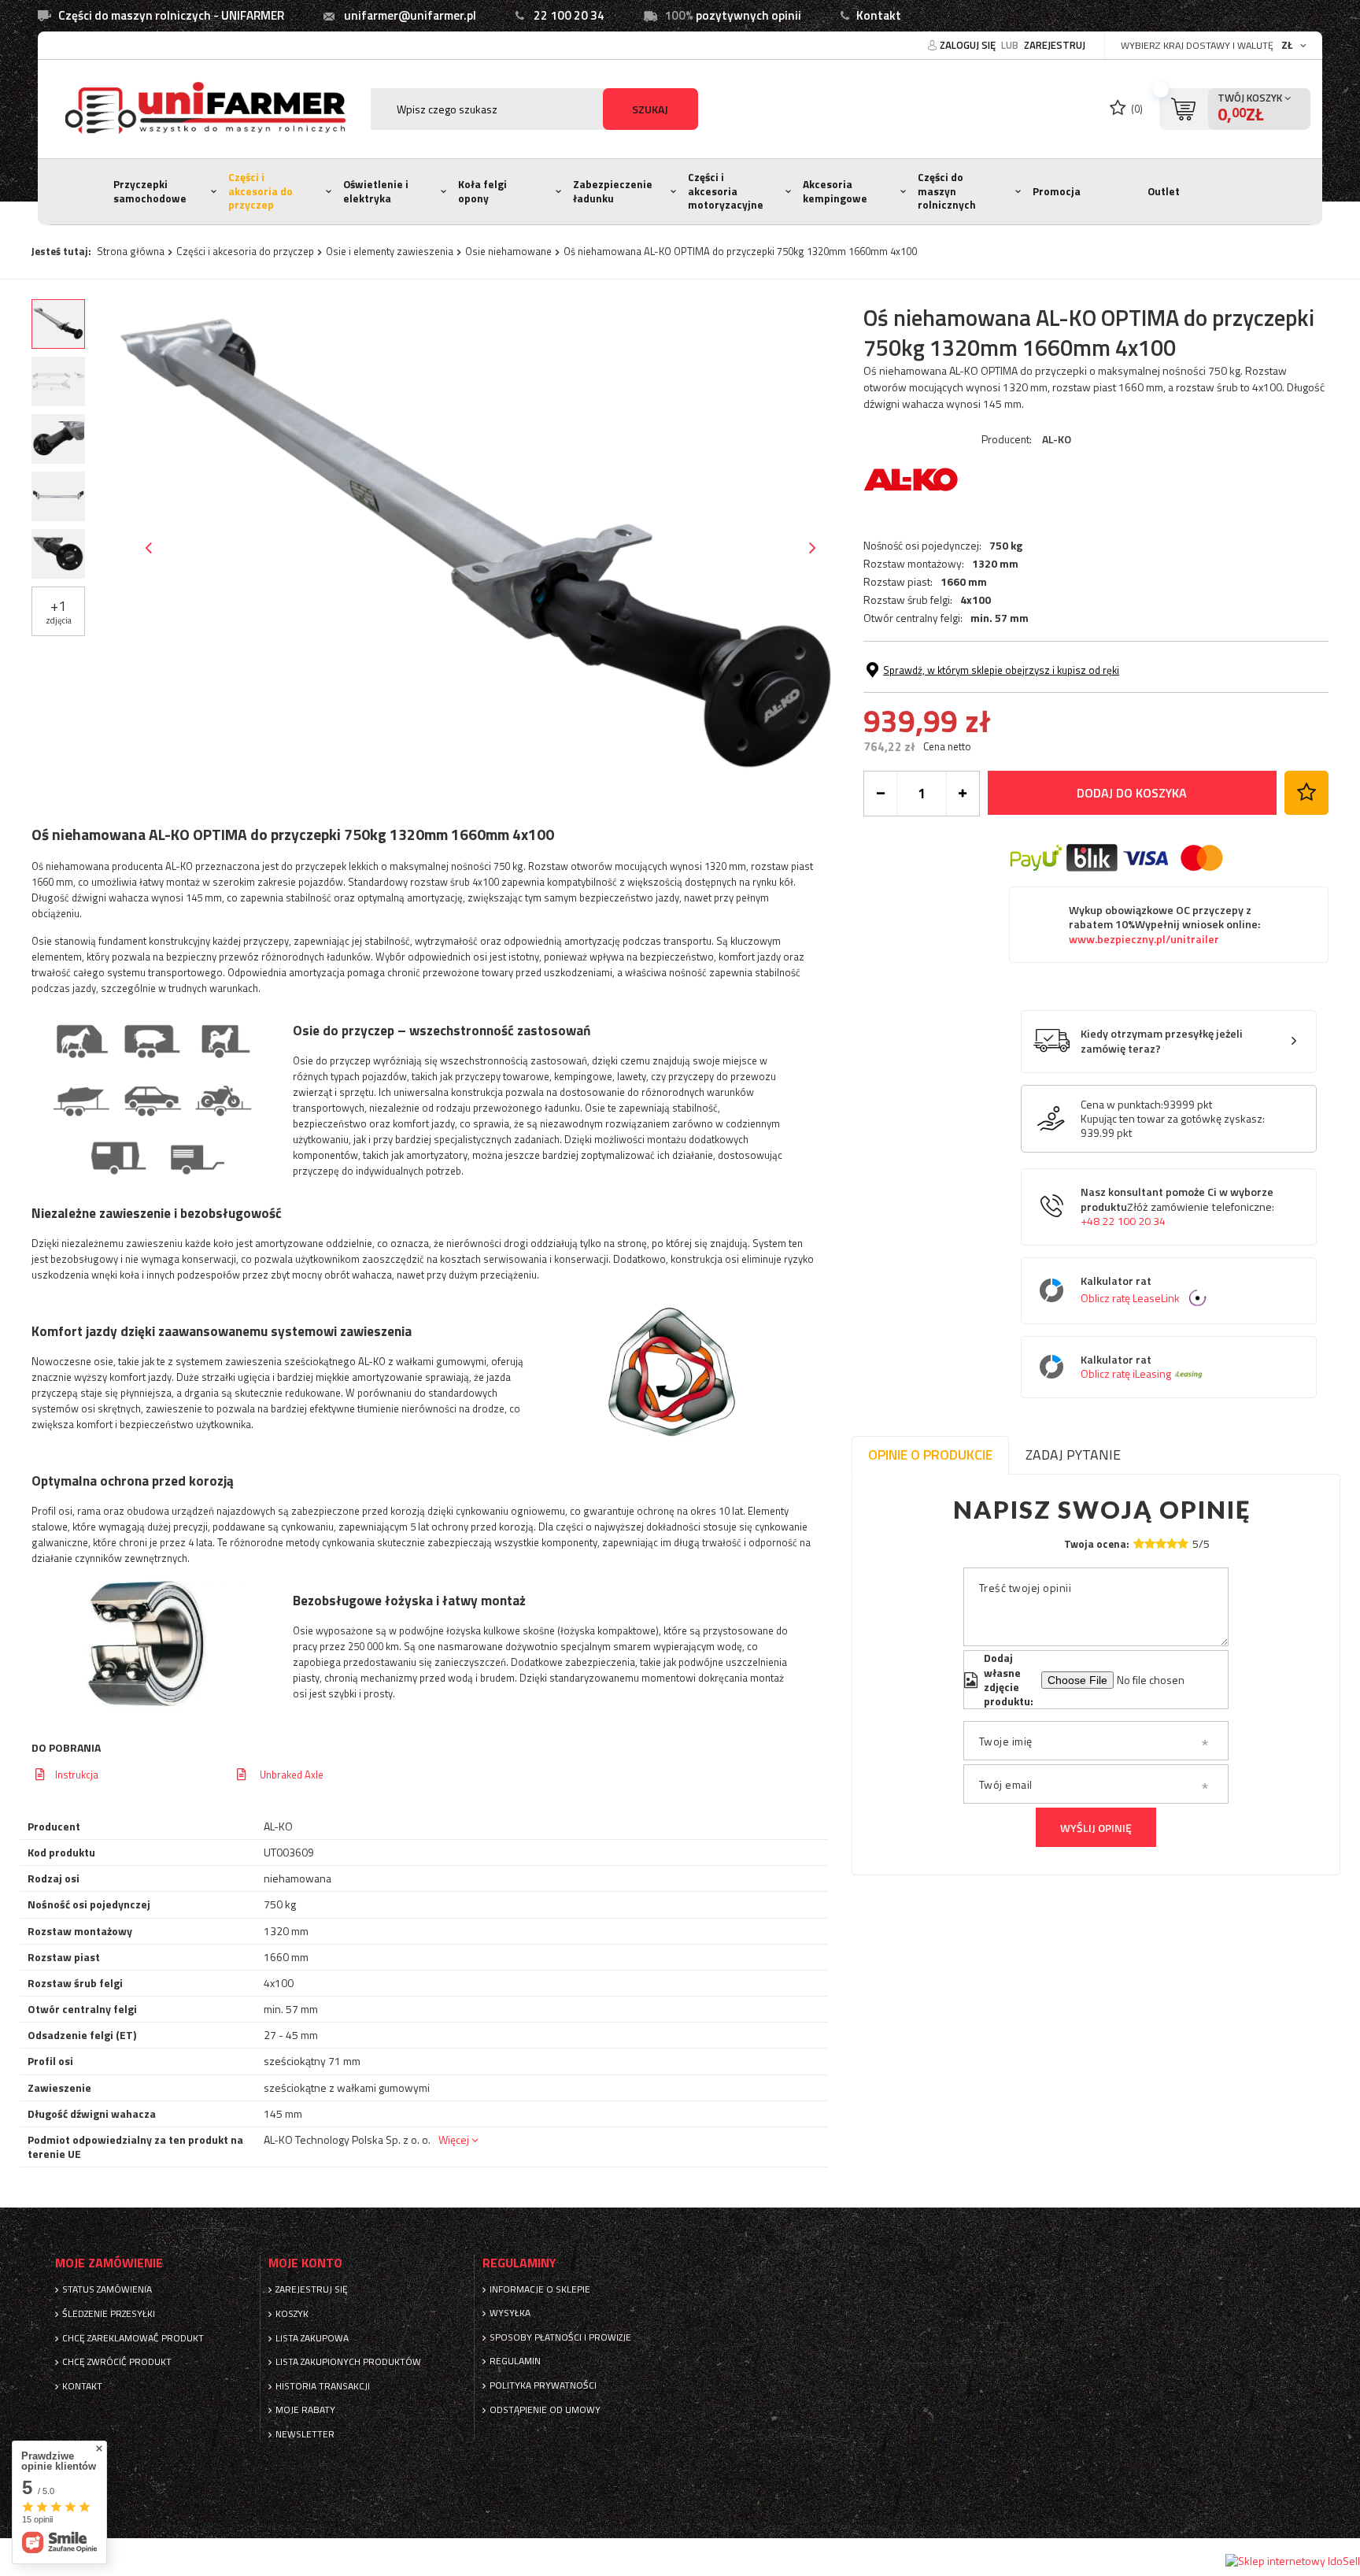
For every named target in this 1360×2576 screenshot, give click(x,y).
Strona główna (131, 251)
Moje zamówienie (109, 2263)
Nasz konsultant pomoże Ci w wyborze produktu (1177, 1207)
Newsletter (305, 2434)
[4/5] (1172, 1543)
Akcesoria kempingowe (835, 191)
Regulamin (515, 2361)
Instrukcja (77, 1775)
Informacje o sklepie (540, 2289)
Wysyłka (510, 2313)
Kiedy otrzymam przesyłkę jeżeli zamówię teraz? (1162, 1041)
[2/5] (1150, 1543)
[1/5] (1139, 1543)
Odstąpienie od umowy (545, 2410)
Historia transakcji (323, 2386)
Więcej (454, 2139)
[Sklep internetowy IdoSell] (1293, 2561)
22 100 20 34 (569, 15)
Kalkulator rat (1130, 1290)
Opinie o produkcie (930, 1455)
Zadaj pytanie (1073, 1455)
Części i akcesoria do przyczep (261, 191)
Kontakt (879, 15)
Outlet (1164, 191)
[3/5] (1161, 1543)
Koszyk (292, 2314)
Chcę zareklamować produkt (133, 2338)
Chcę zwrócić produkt (117, 2362)
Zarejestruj (1055, 45)
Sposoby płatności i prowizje (560, 2337)
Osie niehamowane (508, 251)
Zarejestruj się (312, 2289)
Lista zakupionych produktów (348, 2362)
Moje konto (305, 2263)
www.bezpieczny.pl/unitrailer (1144, 939)
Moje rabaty (305, 2410)
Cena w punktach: (1122, 1105)
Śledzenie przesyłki (109, 2314)
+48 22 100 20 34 (1123, 1221)
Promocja (1057, 191)
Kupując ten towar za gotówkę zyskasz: (1173, 1119)
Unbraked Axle (290, 1775)
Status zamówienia (107, 2289)
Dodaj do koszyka (1132, 793)
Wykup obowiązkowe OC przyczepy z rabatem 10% (1164, 925)
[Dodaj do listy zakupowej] (1306, 793)
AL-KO (1057, 439)
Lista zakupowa (312, 2338)
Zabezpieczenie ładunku (613, 191)
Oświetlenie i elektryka (376, 191)
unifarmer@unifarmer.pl (410, 15)
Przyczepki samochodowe (150, 191)
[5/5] (1183, 1543)
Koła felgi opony (482, 191)
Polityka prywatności (543, 2385)
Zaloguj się (969, 45)
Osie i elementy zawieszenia (390, 251)
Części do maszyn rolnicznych (947, 191)
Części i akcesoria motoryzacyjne (726, 191)
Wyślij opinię (1096, 1828)
